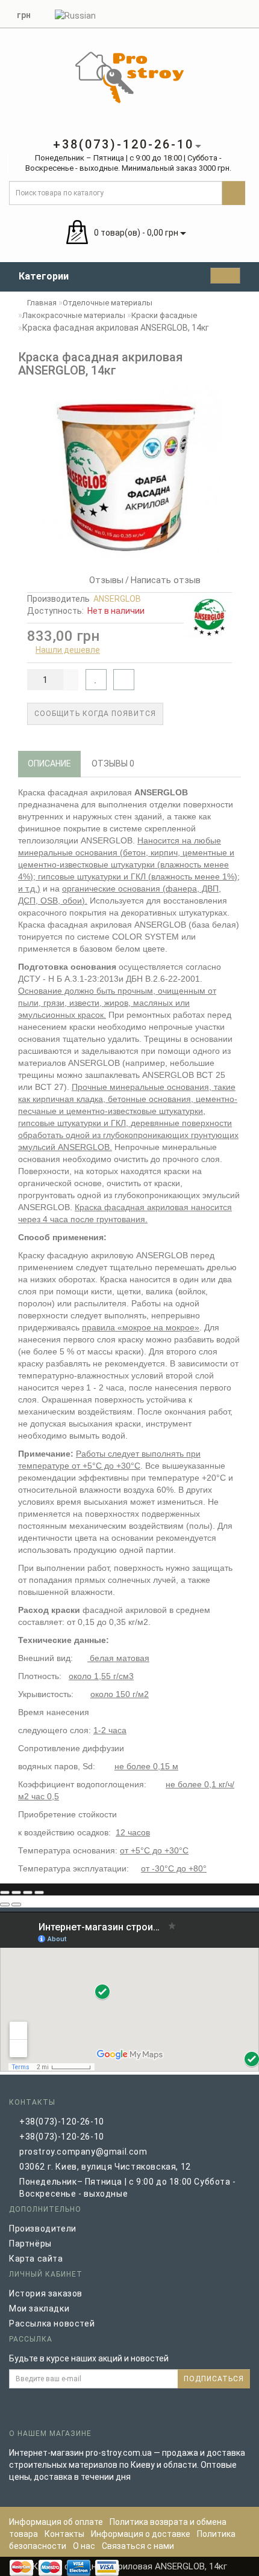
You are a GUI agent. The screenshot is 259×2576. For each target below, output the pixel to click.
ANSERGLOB (117, 599)
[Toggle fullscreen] (28, 1892)
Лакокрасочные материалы (74, 315)
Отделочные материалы (108, 303)
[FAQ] (200, 13)
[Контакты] (229, 13)
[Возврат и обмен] (244, 13)
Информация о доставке (141, 2534)
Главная (41, 303)
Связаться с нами (138, 2546)
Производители (43, 2229)
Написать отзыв (166, 580)
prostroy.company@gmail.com (83, 2152)
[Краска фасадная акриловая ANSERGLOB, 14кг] (129, 473)
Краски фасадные (164, 315)
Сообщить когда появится (95, 714)
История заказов (46, 2293)
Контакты (64, 2534)
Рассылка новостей (52, 2324)
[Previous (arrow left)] (5, 1904)
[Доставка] (186, 13)
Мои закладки (39, 2308)
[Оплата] (215, 13)
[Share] (16, 1892)
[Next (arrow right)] (16, 1904)
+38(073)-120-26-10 (62, 2122)
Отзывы (104, 580)
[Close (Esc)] (5, 1892)
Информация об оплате (56, 2522)
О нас (85, 2546)
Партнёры (30, 2244)
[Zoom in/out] (39, 1892)
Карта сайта (36, 2259)
